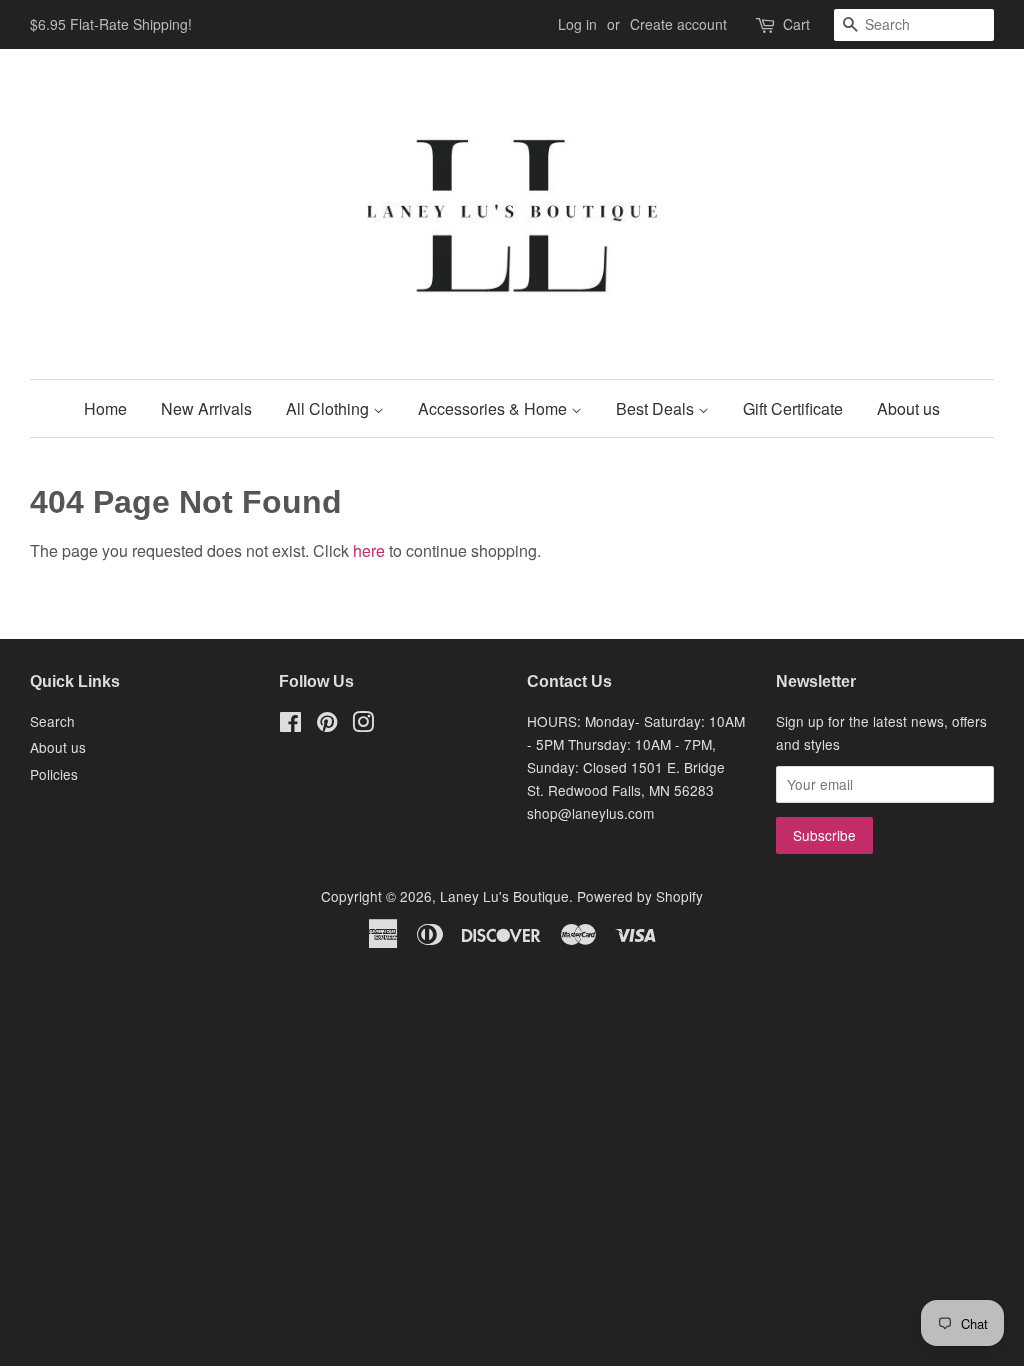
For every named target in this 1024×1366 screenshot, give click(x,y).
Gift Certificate (793, 408)
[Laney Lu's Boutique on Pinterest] (327, 725)
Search (52, 721)
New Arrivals (206, 408)
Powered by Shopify (640, 896)
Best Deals (657, 408)
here (369, 550)
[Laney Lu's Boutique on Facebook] (290, 725)
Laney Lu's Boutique (504, 896)
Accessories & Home (494, 408)
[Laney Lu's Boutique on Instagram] (363, 725)
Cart (796, 24)
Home (105, 408)
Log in (577, 24)
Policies (54, 774)
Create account (678, 24)
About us (908, 408)
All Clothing (329, 408)
